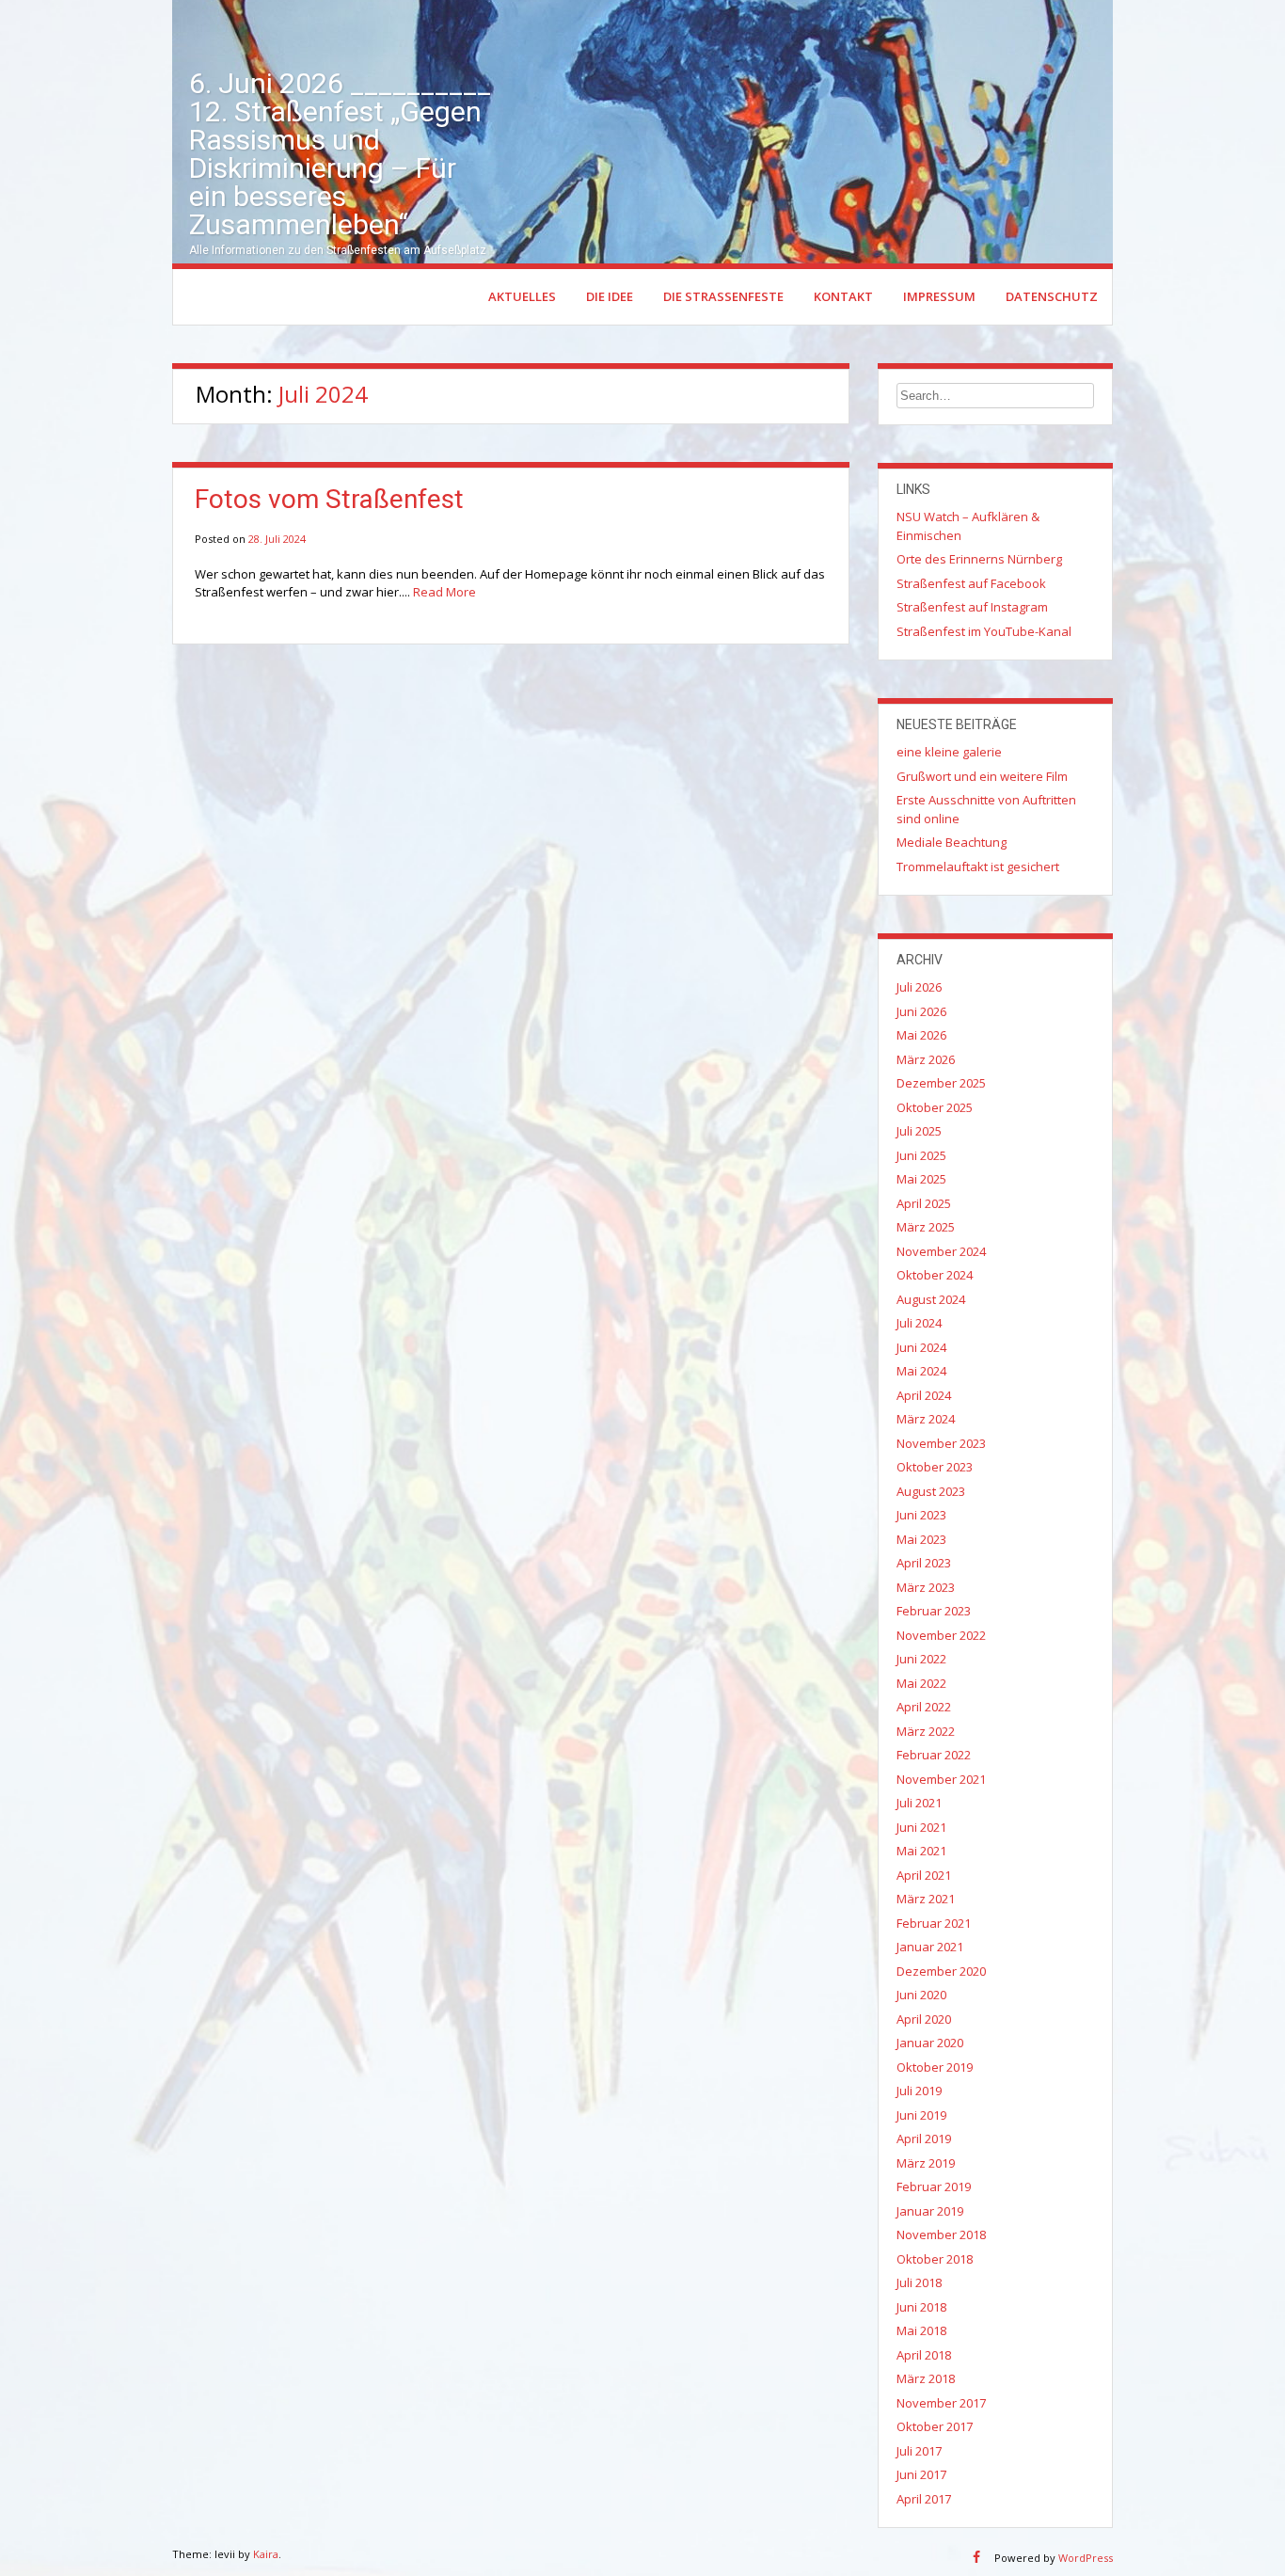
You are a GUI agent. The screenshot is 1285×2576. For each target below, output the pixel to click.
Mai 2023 (921, 1539)
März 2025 (926, 1227)
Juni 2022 (921, 1659)
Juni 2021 (921, 1827)
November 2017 (941, 2403)
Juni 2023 (921, 1515)
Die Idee (610, 296)
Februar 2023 (934, 1611)
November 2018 (941, 2234)
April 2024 (924, 1395)
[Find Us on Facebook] (976, 2557)
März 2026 (926, 1059)
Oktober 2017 (935, 2426)
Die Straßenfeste (723, 296)
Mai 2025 (921, 1179)
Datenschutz (1052, 296)
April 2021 (924, 1875)
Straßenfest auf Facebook (971, 583)
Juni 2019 (921, 2115)
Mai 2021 (921, 1851)
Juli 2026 (919, 987)
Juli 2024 (919, 1323)
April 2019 (924, 2139)
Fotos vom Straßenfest (329, 499)
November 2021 (941, 1779)
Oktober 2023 (935, 1467)
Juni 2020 (921, 1995)
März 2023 (926, 1587)
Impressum (939, 296)
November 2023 (941, 1443)
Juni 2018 (921, 2307)
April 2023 (924, 1563)
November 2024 (941, 1251)
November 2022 (941, 1635)
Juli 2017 (919, 2451)
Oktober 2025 (935, 1107)
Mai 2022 (921, 1683)
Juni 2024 (921, 1347)
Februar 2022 (934, 1755)
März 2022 (926, 1731)
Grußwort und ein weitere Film (982, 776)
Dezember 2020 (941, 1971)
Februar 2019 (934, 2186)
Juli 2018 (919, 2282)
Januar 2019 (930, 2211)
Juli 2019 (919, 2091)
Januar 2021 (930, 1947)
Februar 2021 (934, 1923)
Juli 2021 (919, 1803)
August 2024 (931, 1299)
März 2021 (926, 1899)
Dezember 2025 (941, 1083)
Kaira (266, 2554)
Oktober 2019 (935, 2067)
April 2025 (924, 1203)
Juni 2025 (921, 1155)
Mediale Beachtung (952, 842)
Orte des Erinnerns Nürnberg (979, 559)
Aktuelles (522, 296)
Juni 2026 (921, 1011)
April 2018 (924, 2355)
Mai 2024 (921, 1371)
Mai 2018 (921, 2330)
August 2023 (931, 1491)
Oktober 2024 (935, 1275)
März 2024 (926, 1419)
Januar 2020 (930, 2043)
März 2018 (926, 2378)
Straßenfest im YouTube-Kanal (984, 631)
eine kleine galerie (949, 752)
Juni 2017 (921, 2474)
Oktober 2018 (935, 2259)
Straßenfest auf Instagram (972, 607)
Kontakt (843, 296)
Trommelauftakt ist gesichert (978, 867)
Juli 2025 (919, 1131)
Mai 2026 (921, 1035)
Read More (444, 592)
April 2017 (924, 2499)
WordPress (1086, 2558)
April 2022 (924, 1707)
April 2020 (924, 2019)
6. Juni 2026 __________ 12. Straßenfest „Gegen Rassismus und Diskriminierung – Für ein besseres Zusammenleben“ (340, 154)
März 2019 (926, 2163)
